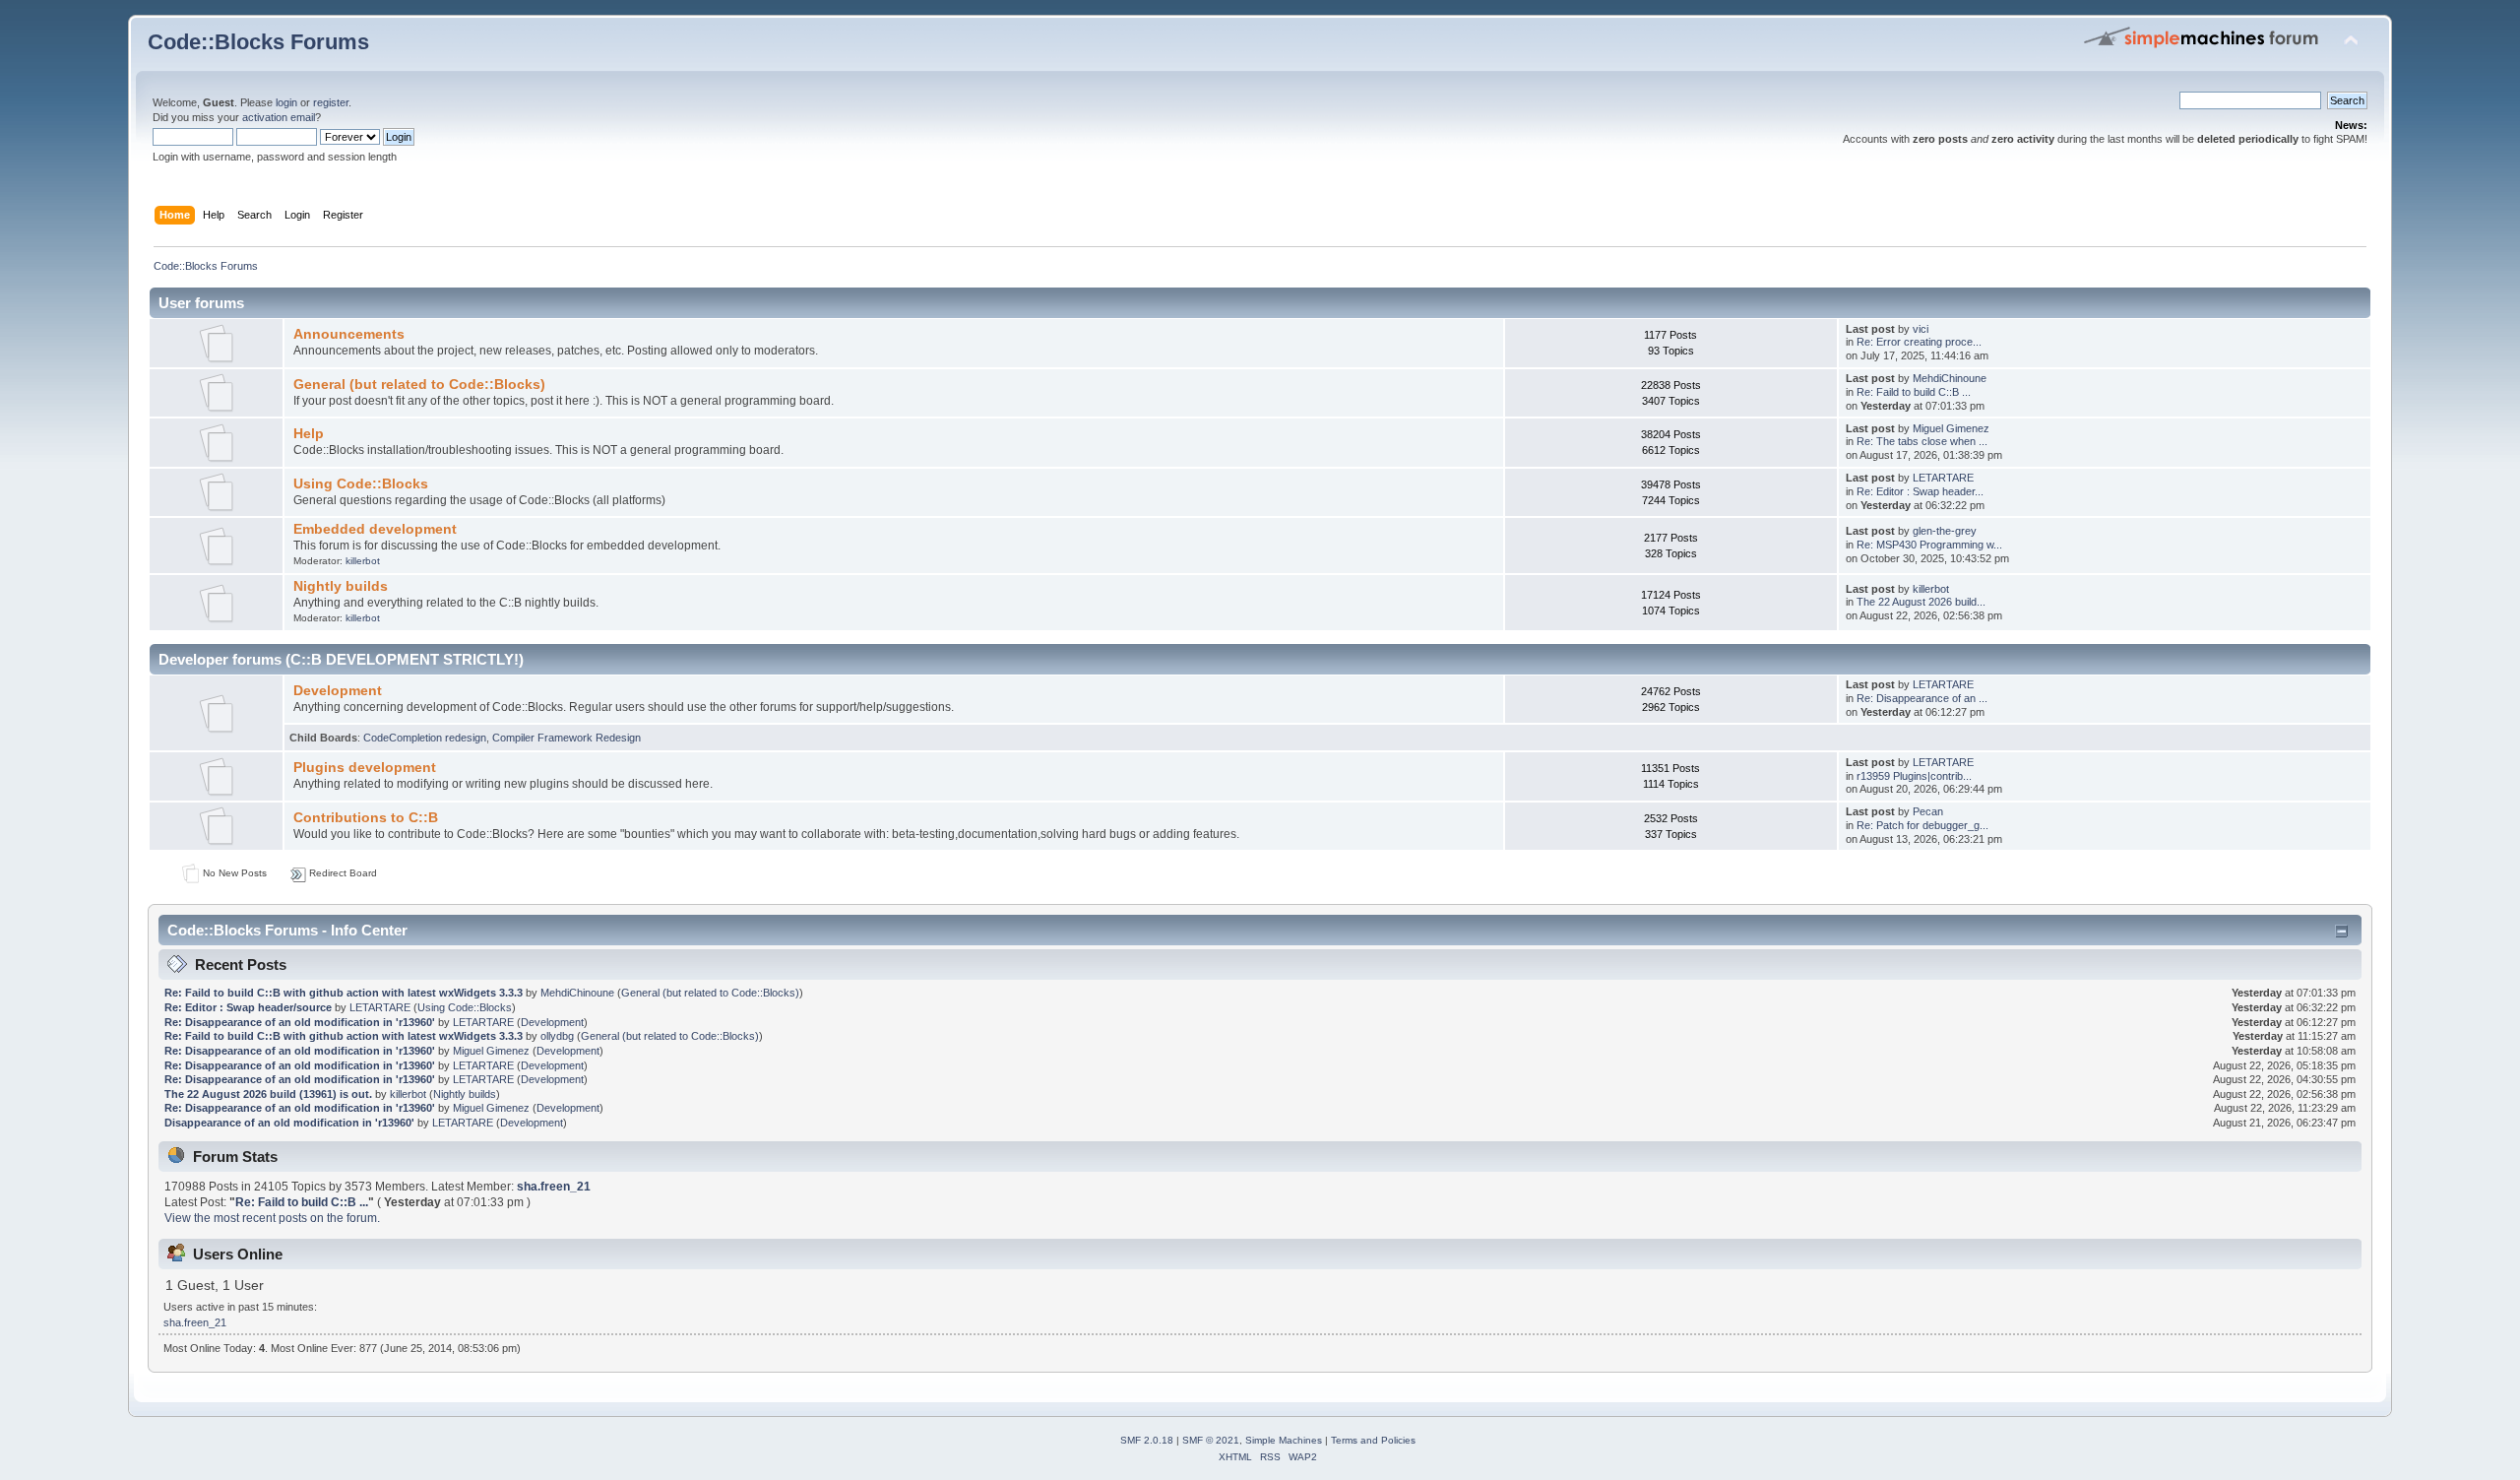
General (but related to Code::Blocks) (419, 385)
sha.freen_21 (554, 1187)
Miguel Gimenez (1951, 428)
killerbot (363, 561)
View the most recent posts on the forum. (272, 1218)
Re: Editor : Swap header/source (248, 1007)
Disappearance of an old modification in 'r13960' (289, 1123)
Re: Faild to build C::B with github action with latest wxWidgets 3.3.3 (344, 993)
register (331, 102)
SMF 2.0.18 (1147, 1440)
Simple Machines (1284, 1440)
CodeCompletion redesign (425, 738)
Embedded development (375, 529)
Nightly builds (341, 586)
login (286, 102)
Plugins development (365, 768)
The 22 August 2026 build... (1921, 602)
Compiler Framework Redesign (567, 738)
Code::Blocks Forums (258, 42)
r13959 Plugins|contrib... (1914, 776)
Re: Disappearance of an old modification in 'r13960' (300, 1022)
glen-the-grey (1945, 531)
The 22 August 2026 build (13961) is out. (268, 1094)
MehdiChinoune (1950, 378)
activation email (279, 117)
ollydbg (557, 1036)
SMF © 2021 (1211, 1440)
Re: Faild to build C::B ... (1914, 392)
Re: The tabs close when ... (1922, 441)
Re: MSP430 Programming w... (1929, 545)
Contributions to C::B (366, 818)
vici (1921, 329)
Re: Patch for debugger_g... (1922, 825)
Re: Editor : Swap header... (1920, 491)
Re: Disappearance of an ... (1922, 698)
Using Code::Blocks (361, 484)
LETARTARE (1943, 478)
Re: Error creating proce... (1919, 342)
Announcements (349, 334)
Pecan (1928, 811)
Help (309, 434)
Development (338, 691)
